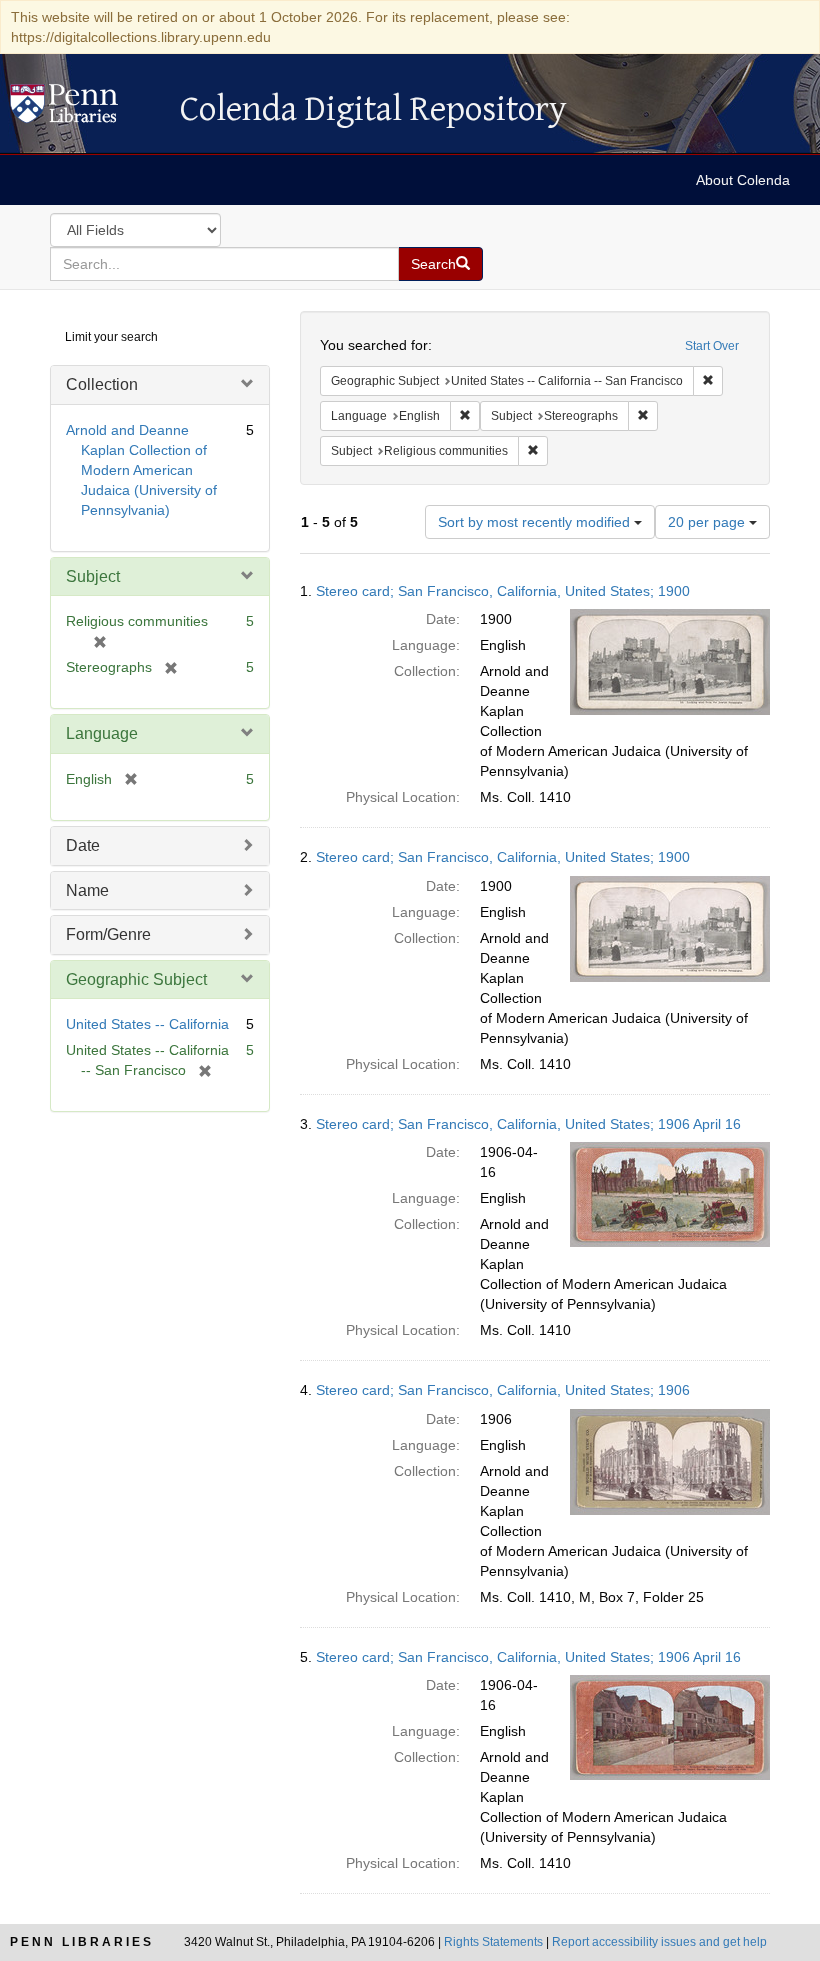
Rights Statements (493, 1942)
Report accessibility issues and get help (659, 1942)
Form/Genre (108, 934)
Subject (93, 576)
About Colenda (743, 180)
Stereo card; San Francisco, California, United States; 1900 (503, 591)
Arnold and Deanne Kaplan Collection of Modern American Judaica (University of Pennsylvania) (141, 470)
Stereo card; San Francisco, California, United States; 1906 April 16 (528, 1124)
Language (102, 733)
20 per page (708, 522)
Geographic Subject (136, 979)
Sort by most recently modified (536, 522)
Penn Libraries (82, 1942)
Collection (102, 384)
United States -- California (147, 1024)
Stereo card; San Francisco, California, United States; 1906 (503, 1390)
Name (87, 890)
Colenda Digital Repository (85, 109)
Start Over (712, 346)
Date (83, 845)
